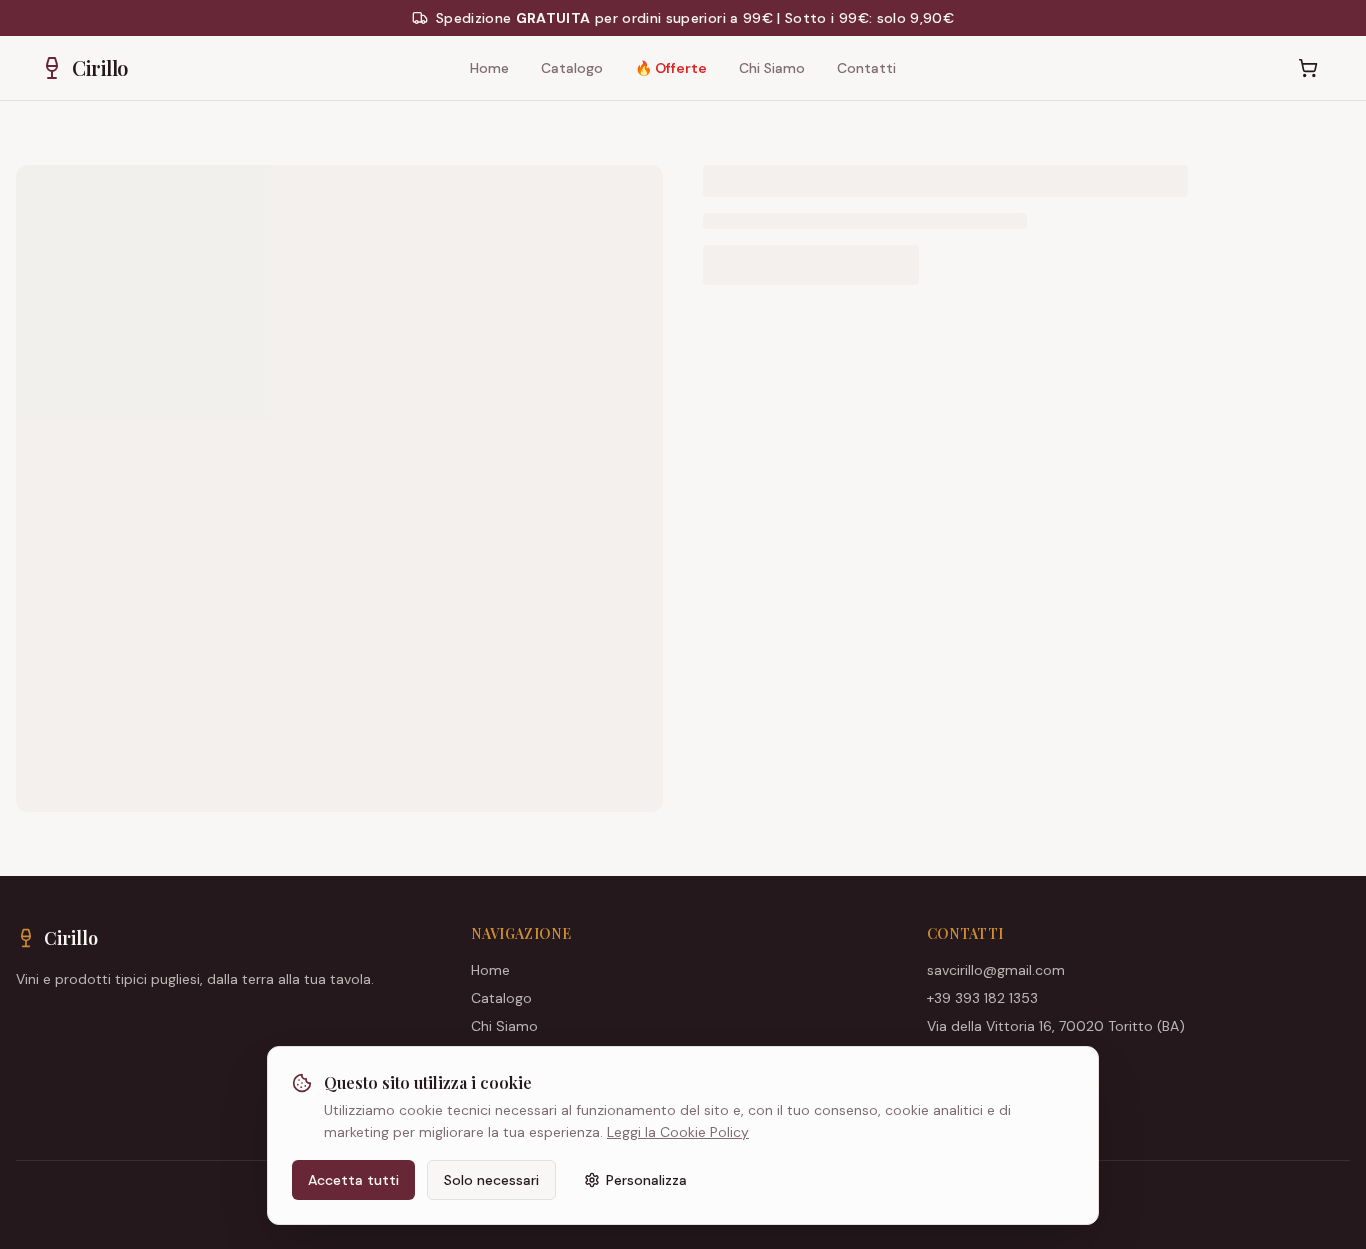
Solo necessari (491, 1180)
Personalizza (646, 1180)
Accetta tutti (353, 1180)
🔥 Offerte (671, 68)
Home (489, 68)
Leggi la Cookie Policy (678, 1132)
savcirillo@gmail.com (996, 970)
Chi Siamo (772, 68)
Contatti (866, 68)
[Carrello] (1308, 68)
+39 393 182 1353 (982, 998)
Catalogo (572, 68)
